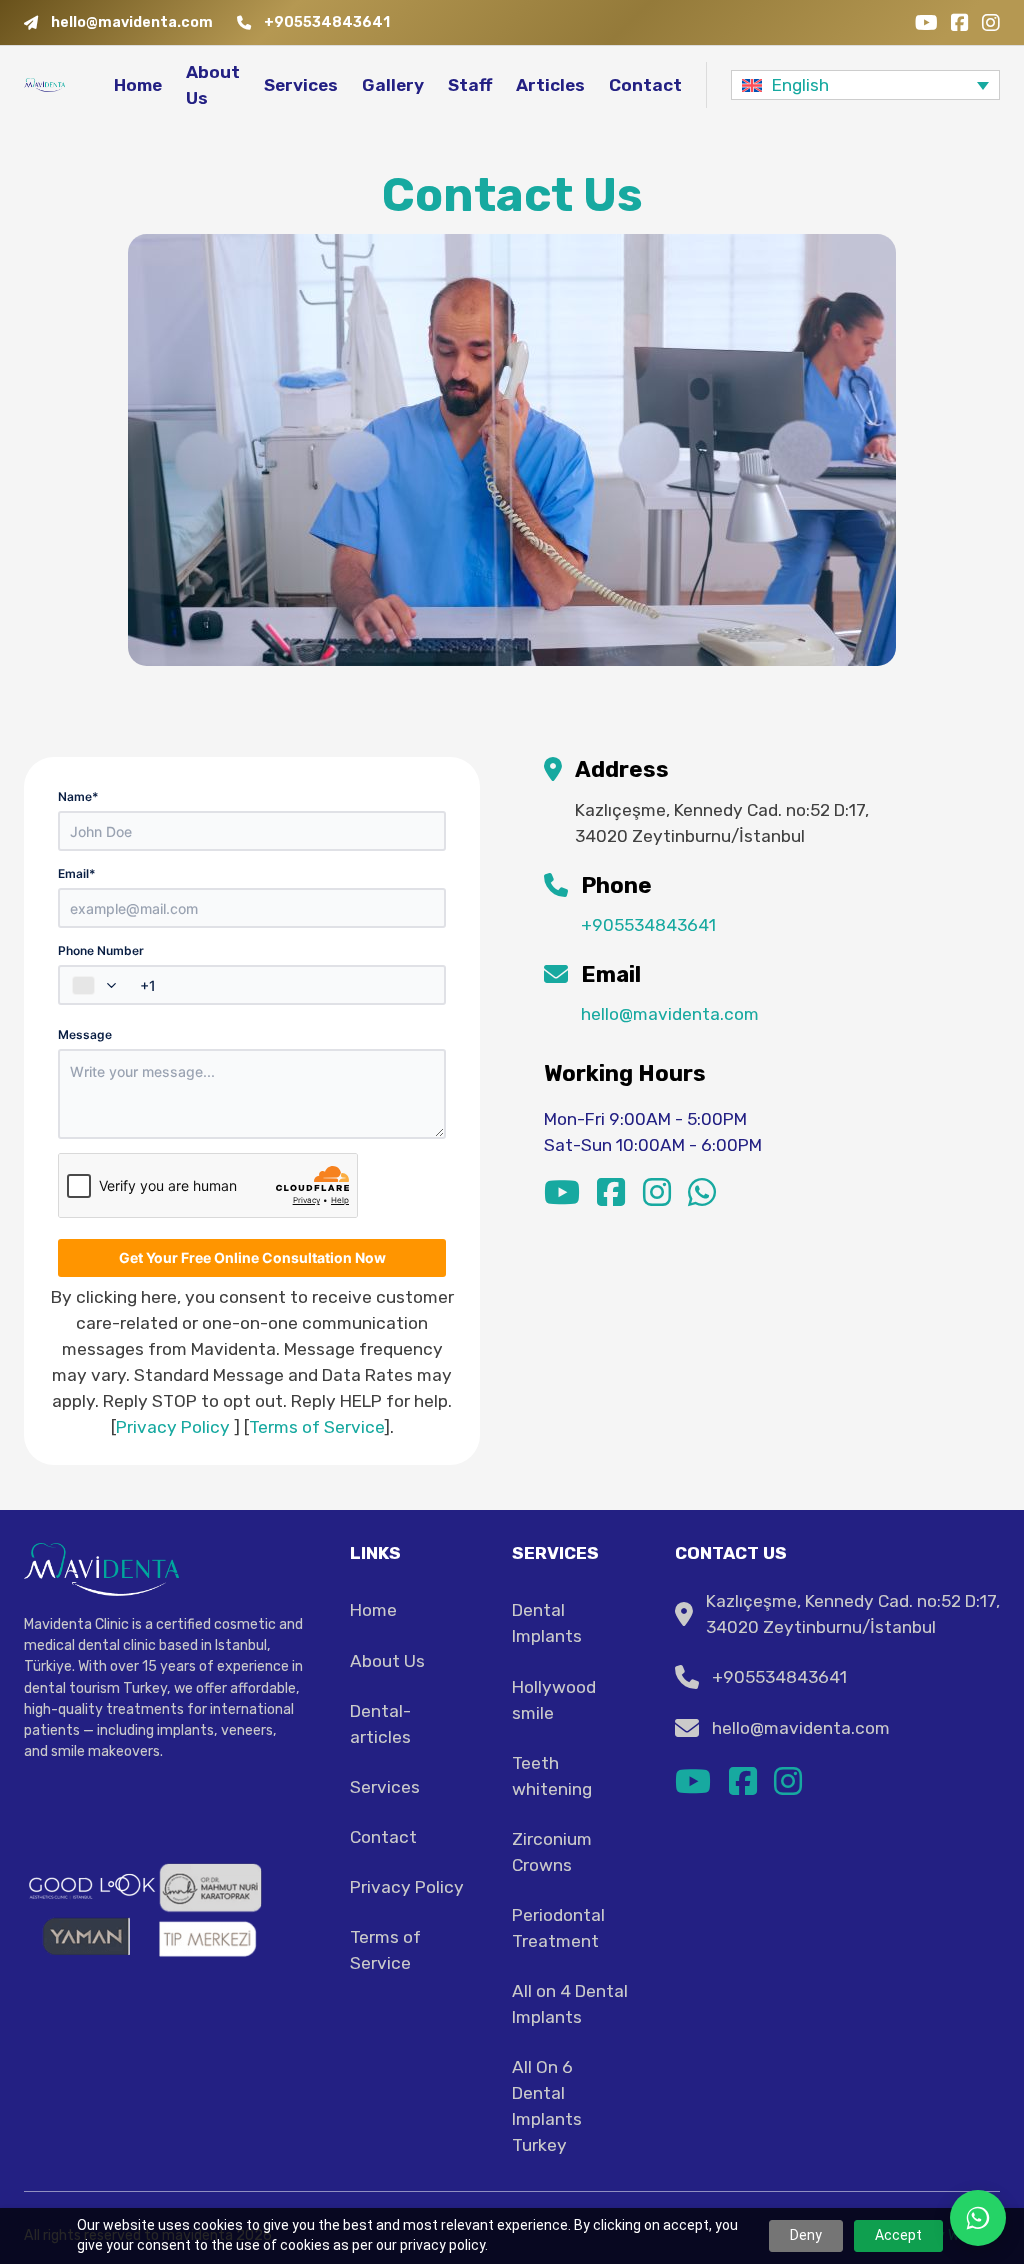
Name (78, 796)
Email (77, 873)
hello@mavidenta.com (670, 1014)
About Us (213, 85)
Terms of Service (316, 1427)
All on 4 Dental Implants (570, 2004)
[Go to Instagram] (991, 23)
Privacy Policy (173, 1427)
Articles (550, 85)
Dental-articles (380, 1724)
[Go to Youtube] (926, 23)
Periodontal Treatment (558, 1928)
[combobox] (96, 985)
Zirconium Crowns (552, 1852)
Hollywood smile (554, 1700)
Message (85, 1034)
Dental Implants (547, 1623)
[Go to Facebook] (960, 23)
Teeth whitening (552, 1776)
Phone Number (101, 950)
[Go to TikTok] (702, 1193)
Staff (470, 85)
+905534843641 (648, 925)
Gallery (393, 85)
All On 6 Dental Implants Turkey (547, 2106)
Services (301, 85)
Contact (645, 85)
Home (138, 85)
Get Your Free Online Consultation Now (252, 1257)
